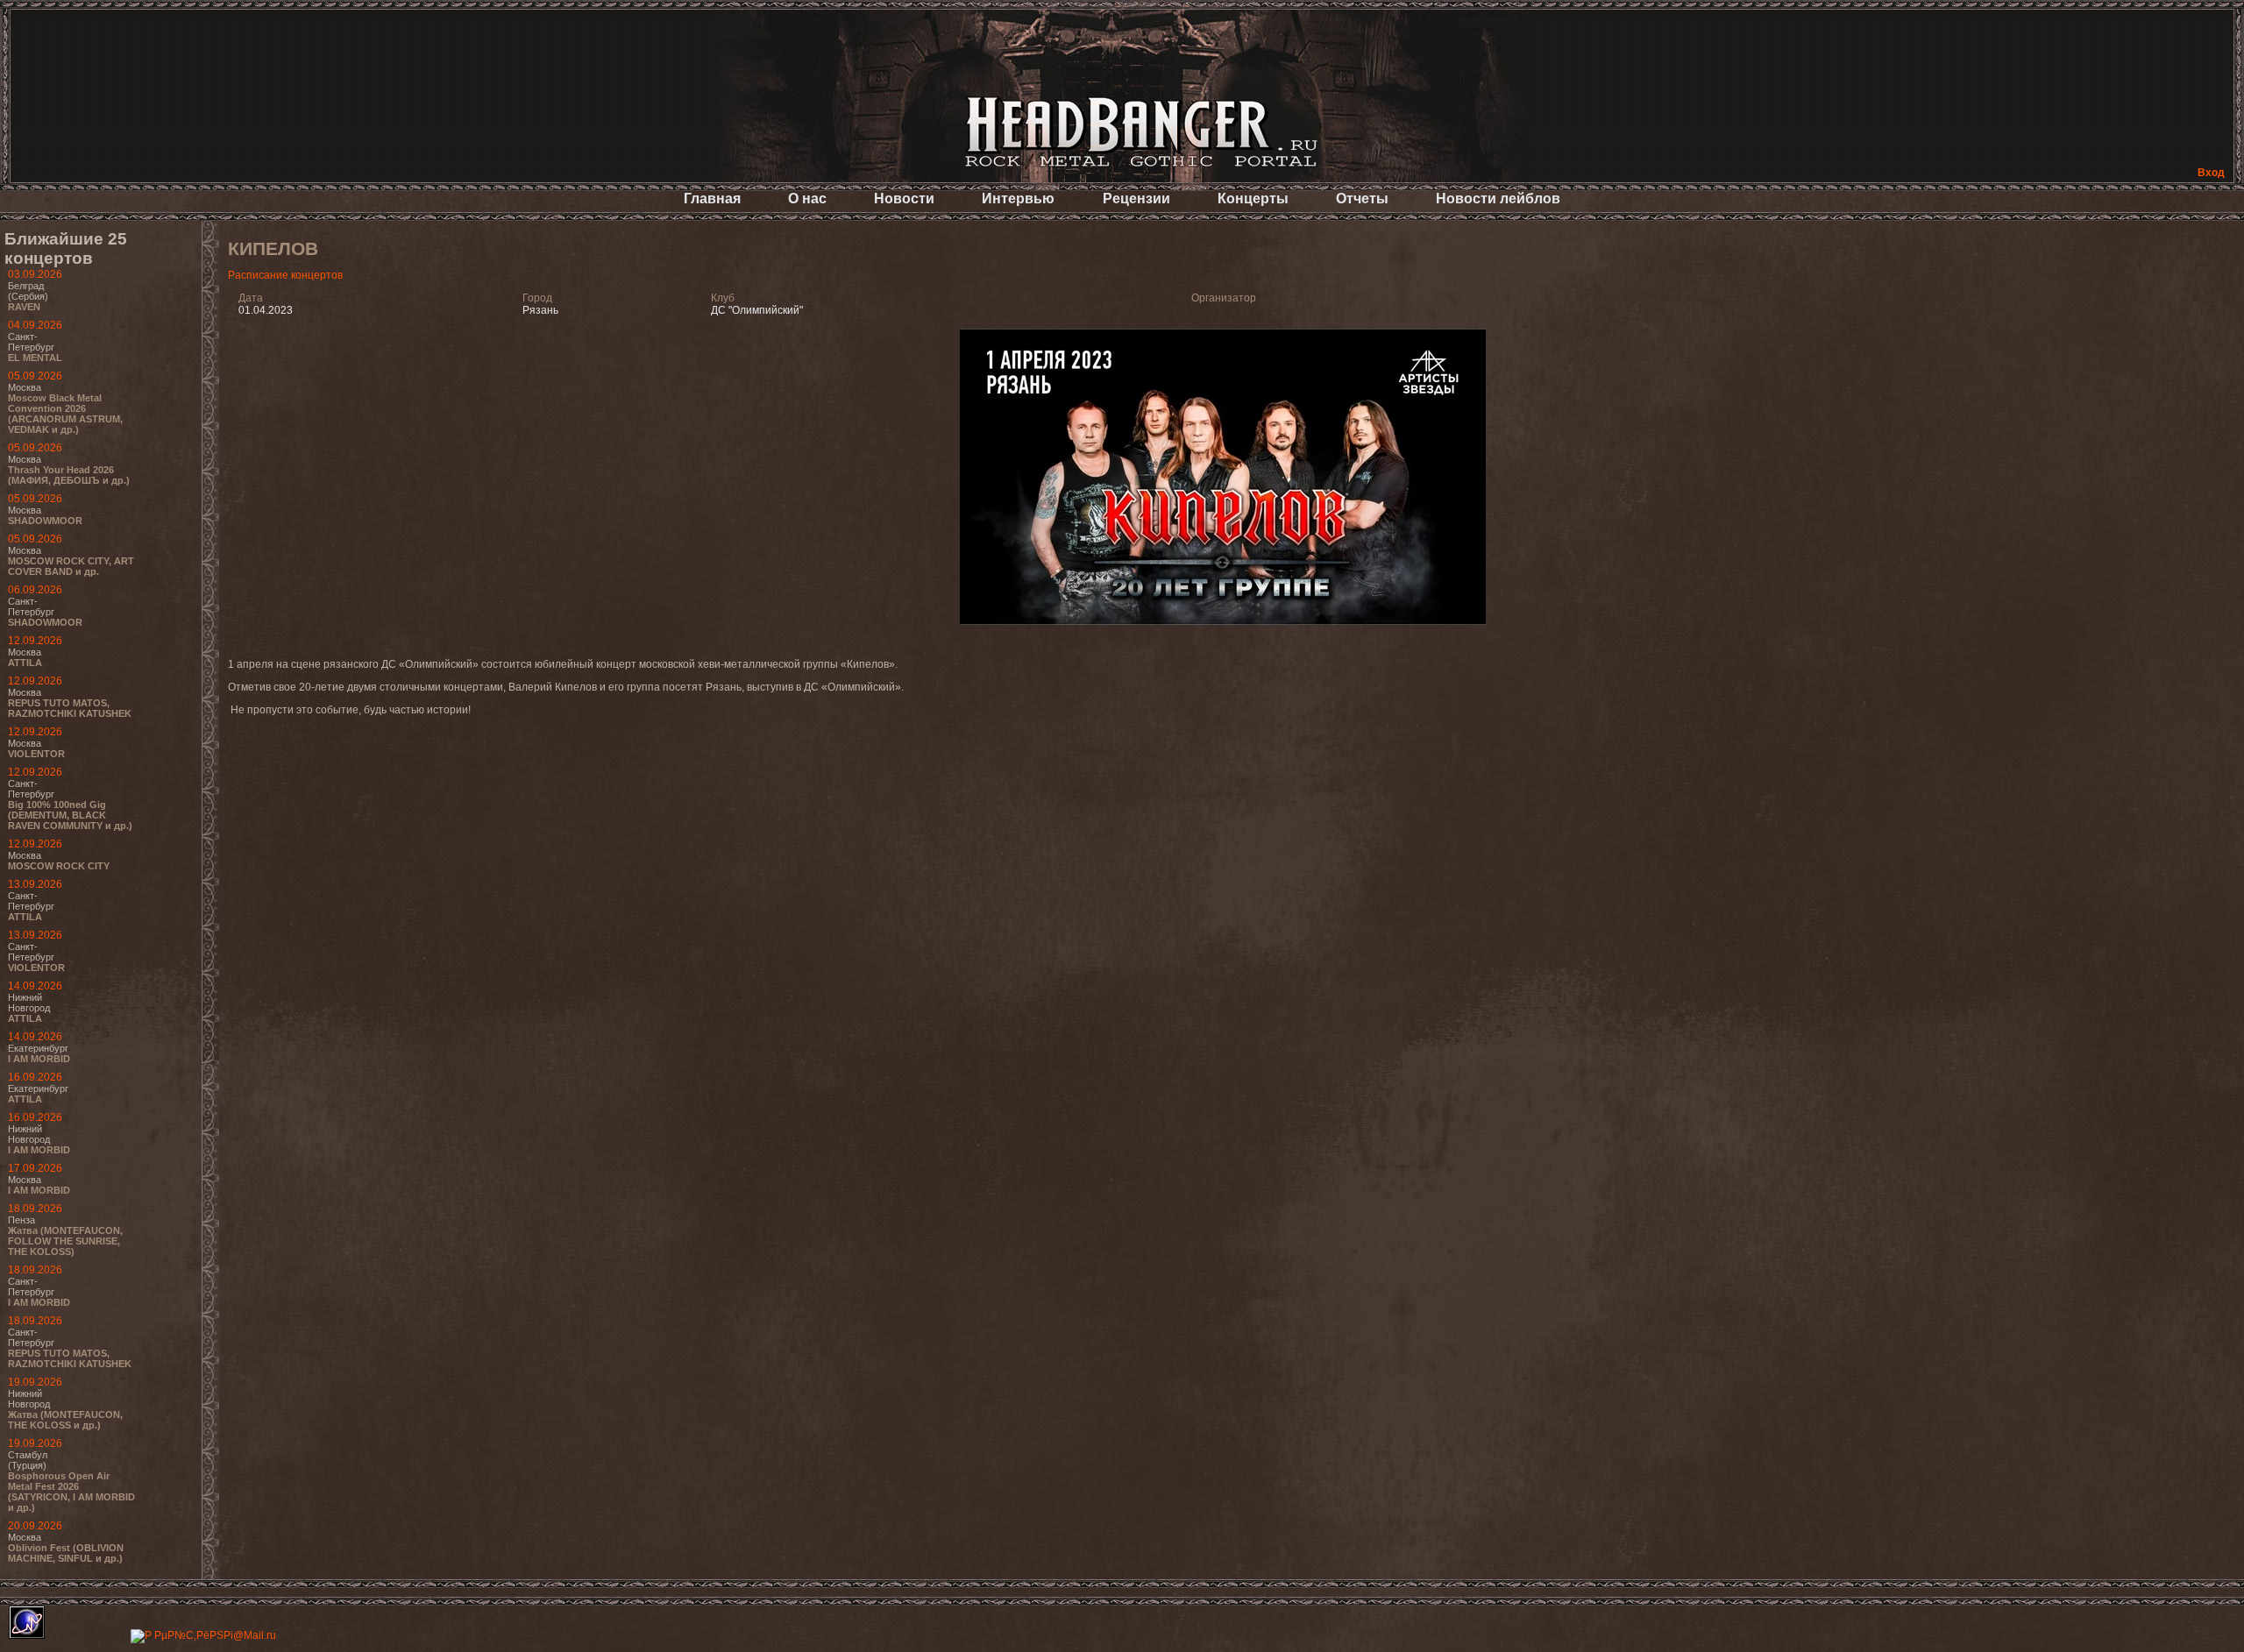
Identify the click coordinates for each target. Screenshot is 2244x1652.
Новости (904, 199)
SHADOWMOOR (45, 521)
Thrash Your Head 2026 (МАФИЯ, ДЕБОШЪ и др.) (69, 475)
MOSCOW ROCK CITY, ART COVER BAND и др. (71, 566)
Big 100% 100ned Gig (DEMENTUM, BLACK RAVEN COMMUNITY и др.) (70, 815)
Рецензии (1136, 199)
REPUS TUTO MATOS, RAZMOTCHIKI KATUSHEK (70, 708)
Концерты (1253, 199)
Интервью (1018, 199)
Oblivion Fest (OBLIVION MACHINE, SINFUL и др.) (66, 1553)
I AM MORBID (39, 1059)
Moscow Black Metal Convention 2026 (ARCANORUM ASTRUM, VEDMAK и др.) (65, 414)
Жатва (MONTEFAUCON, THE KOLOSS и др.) (65, 1420)
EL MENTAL (35, 358)
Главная (712, 199)
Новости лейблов (1498, 199)
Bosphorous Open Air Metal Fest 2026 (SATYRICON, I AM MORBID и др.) (71, 1492)
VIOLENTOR (36, 754)
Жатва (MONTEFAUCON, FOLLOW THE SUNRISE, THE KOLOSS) (65, 1241)
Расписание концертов (285, 275)
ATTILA (25, 663)
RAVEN (24, 307)
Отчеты (1362, 199)
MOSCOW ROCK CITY (59, 866)
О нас (807, 199)
